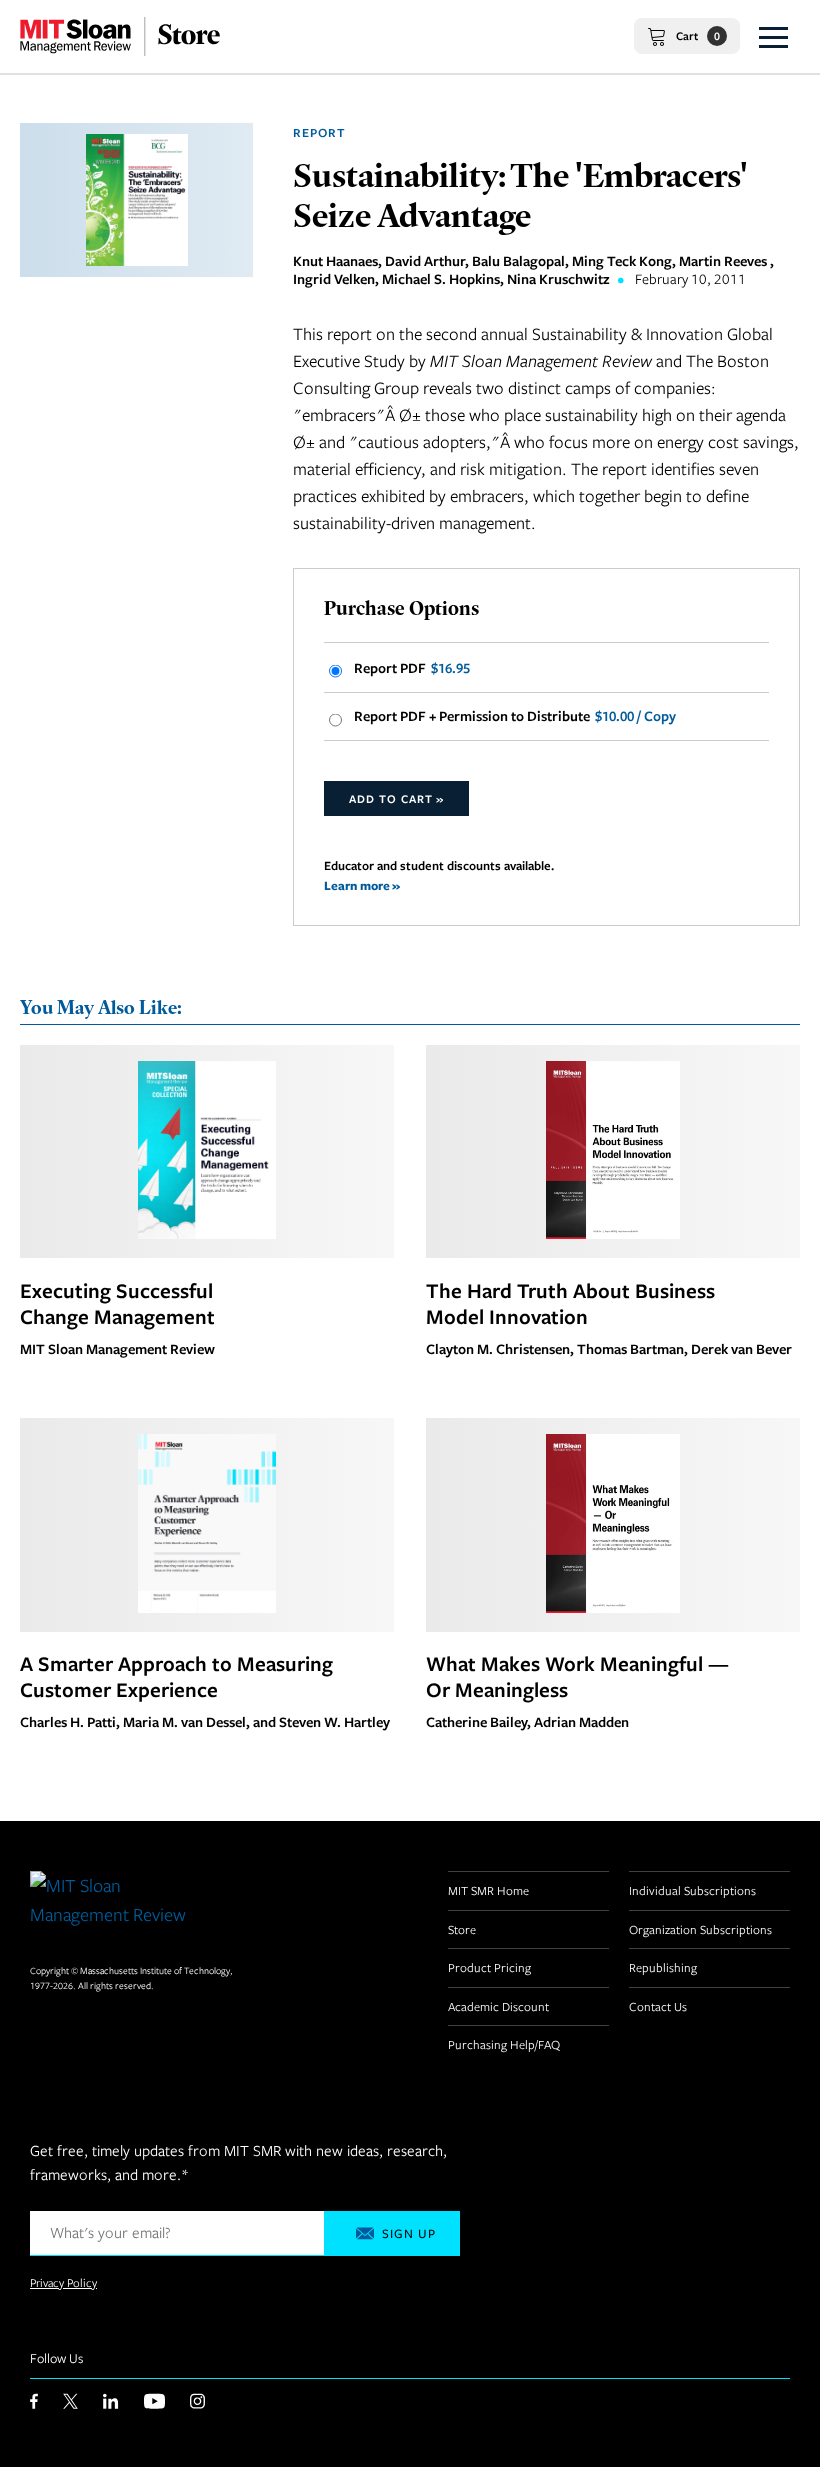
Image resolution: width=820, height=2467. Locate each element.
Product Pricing (489, 1967)
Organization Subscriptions (700, 1929)
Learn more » (362, 885)
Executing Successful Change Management (117, 1303)
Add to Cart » (396, 798)
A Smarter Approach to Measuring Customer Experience (176, 1676)
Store (462, 1929)
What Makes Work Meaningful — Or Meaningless (577, 1676)
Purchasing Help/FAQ (504, 2044)
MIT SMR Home (488, 1890)
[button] (773, 36)
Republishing (663, 1967)
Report (319, 132)
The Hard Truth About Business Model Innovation (570, 1303)
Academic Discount (498, 2006)
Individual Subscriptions (692, 1890)
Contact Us (658, 2006)
